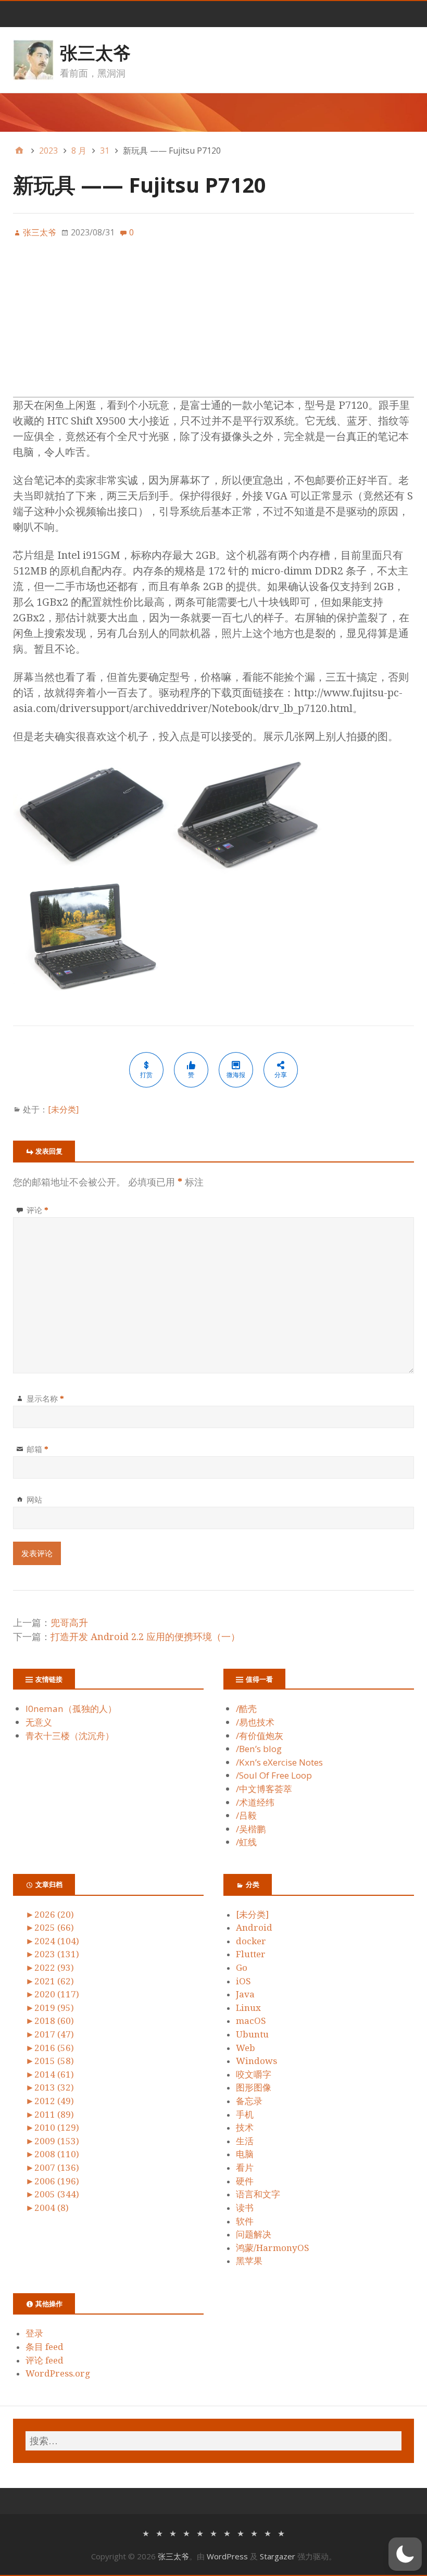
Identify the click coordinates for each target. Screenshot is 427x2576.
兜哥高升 (69, 1623)
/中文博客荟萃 (264, 1789)
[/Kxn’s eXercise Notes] (200, 2533)
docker (251, 1941)
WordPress (227, 2556)
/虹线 (246, 1842)
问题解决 (254, 2234)
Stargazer (278, 2556)
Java (245, 1994)
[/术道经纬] (241, 2533)
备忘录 (249, 2101)
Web (246, 2048)
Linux (248, 2008)
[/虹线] (281, 2533)
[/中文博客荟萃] (227, 2533)
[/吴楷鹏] (268, 2533)
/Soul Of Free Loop (274, 1775)
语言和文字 (258, 2194)
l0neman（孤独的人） (71, 1709)
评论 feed (45, 2360)
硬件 (245, 2181)
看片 (245, 2168)
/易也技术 (255, 1722)
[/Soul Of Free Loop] (213, 2533)
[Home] (19, 151)
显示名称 (45, 1398)
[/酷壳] (146, 2533)
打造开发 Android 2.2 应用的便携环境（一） (145, 1637)
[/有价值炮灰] (173, 2533)
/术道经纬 (255, 1802)
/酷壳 (246, 1709)
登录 (34, 2333)
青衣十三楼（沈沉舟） (70, 1736)
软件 (245, 2221)
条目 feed (45, 2347)
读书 (245, 2208)
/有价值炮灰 (260, 1736)
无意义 (39, 1722)
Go (242, 1968)
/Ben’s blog (259, 1749)
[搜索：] (213, 2441)
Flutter (251, 1954)
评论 (37, 1210)
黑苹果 (249, 2261)
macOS (251, 2021)
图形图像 (254, 2087)
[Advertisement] (213, 324)
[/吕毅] (254, 2533)
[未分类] (63, 1109)
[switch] (405, 2554)
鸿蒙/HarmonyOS (273, 2248)
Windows (256, 2061)
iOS (243, 1981)
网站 (34, 1499)
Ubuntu (252, 2034)
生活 (245, 2141)
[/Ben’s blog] (186, 2533)
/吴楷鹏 (251, 1829)
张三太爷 (95, 53)
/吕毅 (246, 1815)
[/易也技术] (159, 2533)
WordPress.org (58, 2373)
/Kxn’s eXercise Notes (279, 1762)
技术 (245, 2128)
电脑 (245, 2154)
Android (254, 1928)
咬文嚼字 (254, 2074)
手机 (245, 2115)
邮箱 (37, 1449)
